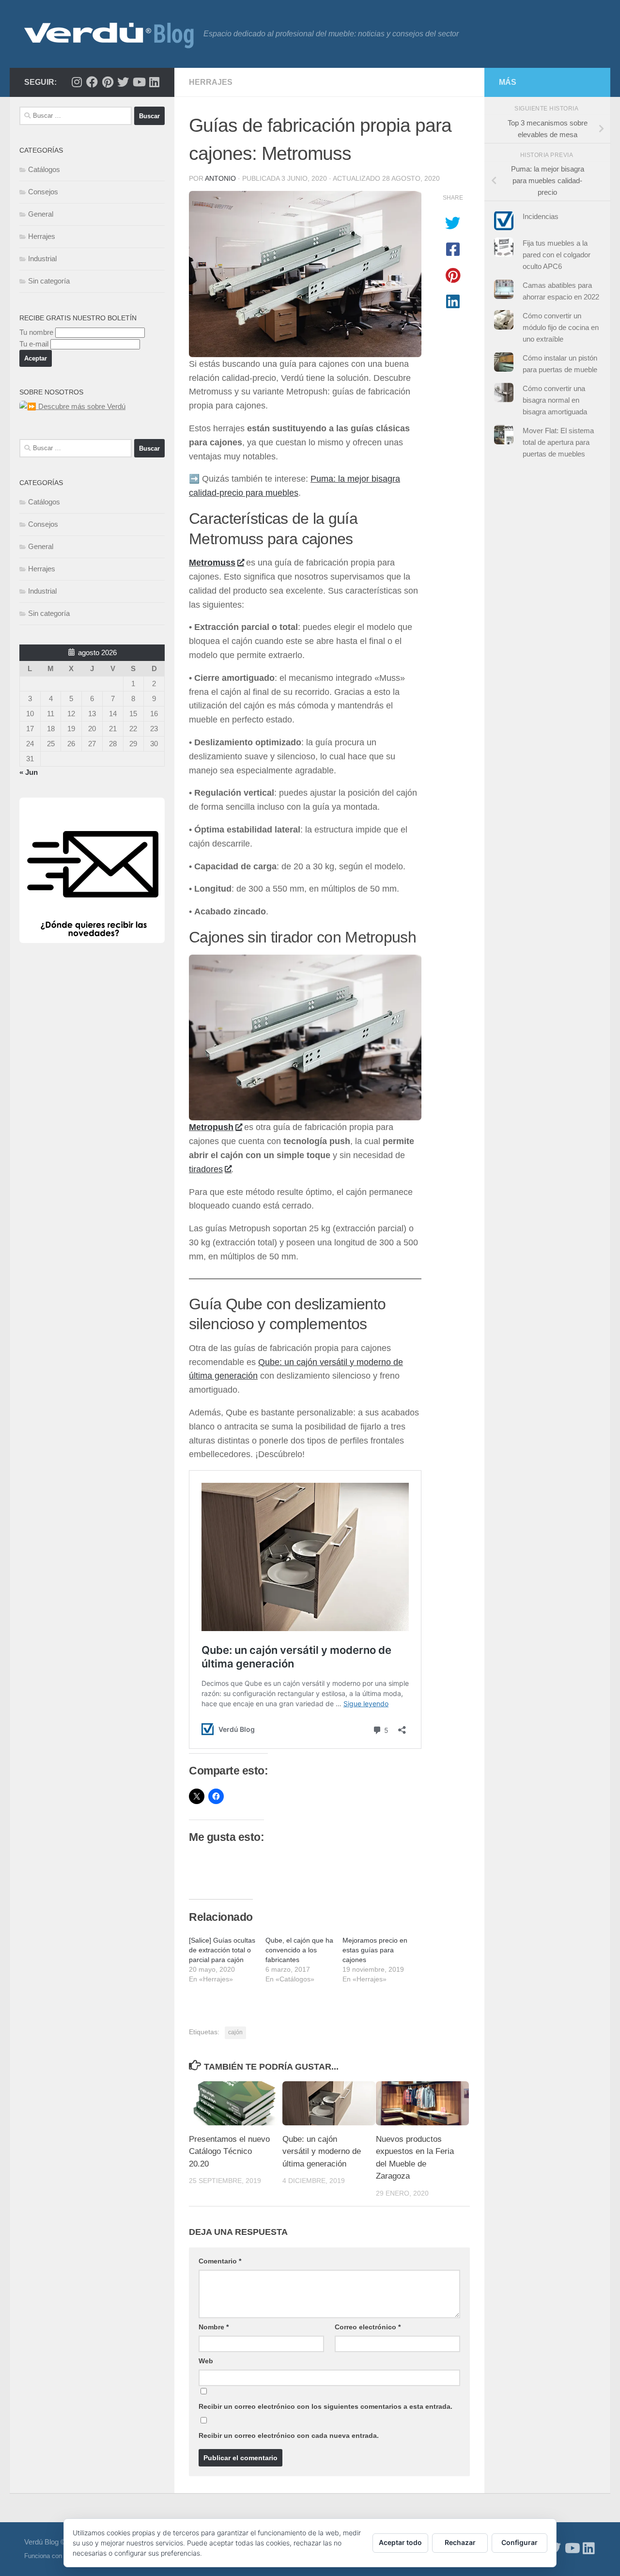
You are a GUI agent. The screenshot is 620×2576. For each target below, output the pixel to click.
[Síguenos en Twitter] (123, 82)
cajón (235, 2032)
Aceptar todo (400, 2542)
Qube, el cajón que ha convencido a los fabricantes (299, 1950)
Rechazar (460, 2542)
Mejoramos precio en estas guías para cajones (375, 1950)
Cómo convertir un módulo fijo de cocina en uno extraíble (561, 327)
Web (206, 2361)
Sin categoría (49, 281)
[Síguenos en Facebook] (92, 82)
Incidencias (541, 216)
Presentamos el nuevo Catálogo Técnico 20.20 (229, 2152)
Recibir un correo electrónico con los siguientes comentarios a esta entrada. (325, 2406)
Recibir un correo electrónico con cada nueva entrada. (289, 2435)
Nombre (214, 2327)
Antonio (220, 178)
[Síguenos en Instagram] (77, 82)
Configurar (519, 2542)
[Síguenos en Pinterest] (108, 82)
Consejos (43, 192)
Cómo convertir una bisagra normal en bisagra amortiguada (555, 400)
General (41, 214)
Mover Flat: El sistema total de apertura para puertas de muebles (558, 442)
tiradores (206, 1169)
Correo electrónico (368, 2327)
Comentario (220, 2261)
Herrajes (211, 82)
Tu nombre (36, 332)
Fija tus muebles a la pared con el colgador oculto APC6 (557, 255)
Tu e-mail (34, 344)
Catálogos (44, 169)
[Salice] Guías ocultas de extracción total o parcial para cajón (222, 1950)
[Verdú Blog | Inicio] (109, 34)
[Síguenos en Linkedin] (154, 82)
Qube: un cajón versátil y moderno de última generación (322, 2152)
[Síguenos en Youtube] (139, 82)
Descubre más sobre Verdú (81, 406)
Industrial (42, 259)
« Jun (29, 772)
